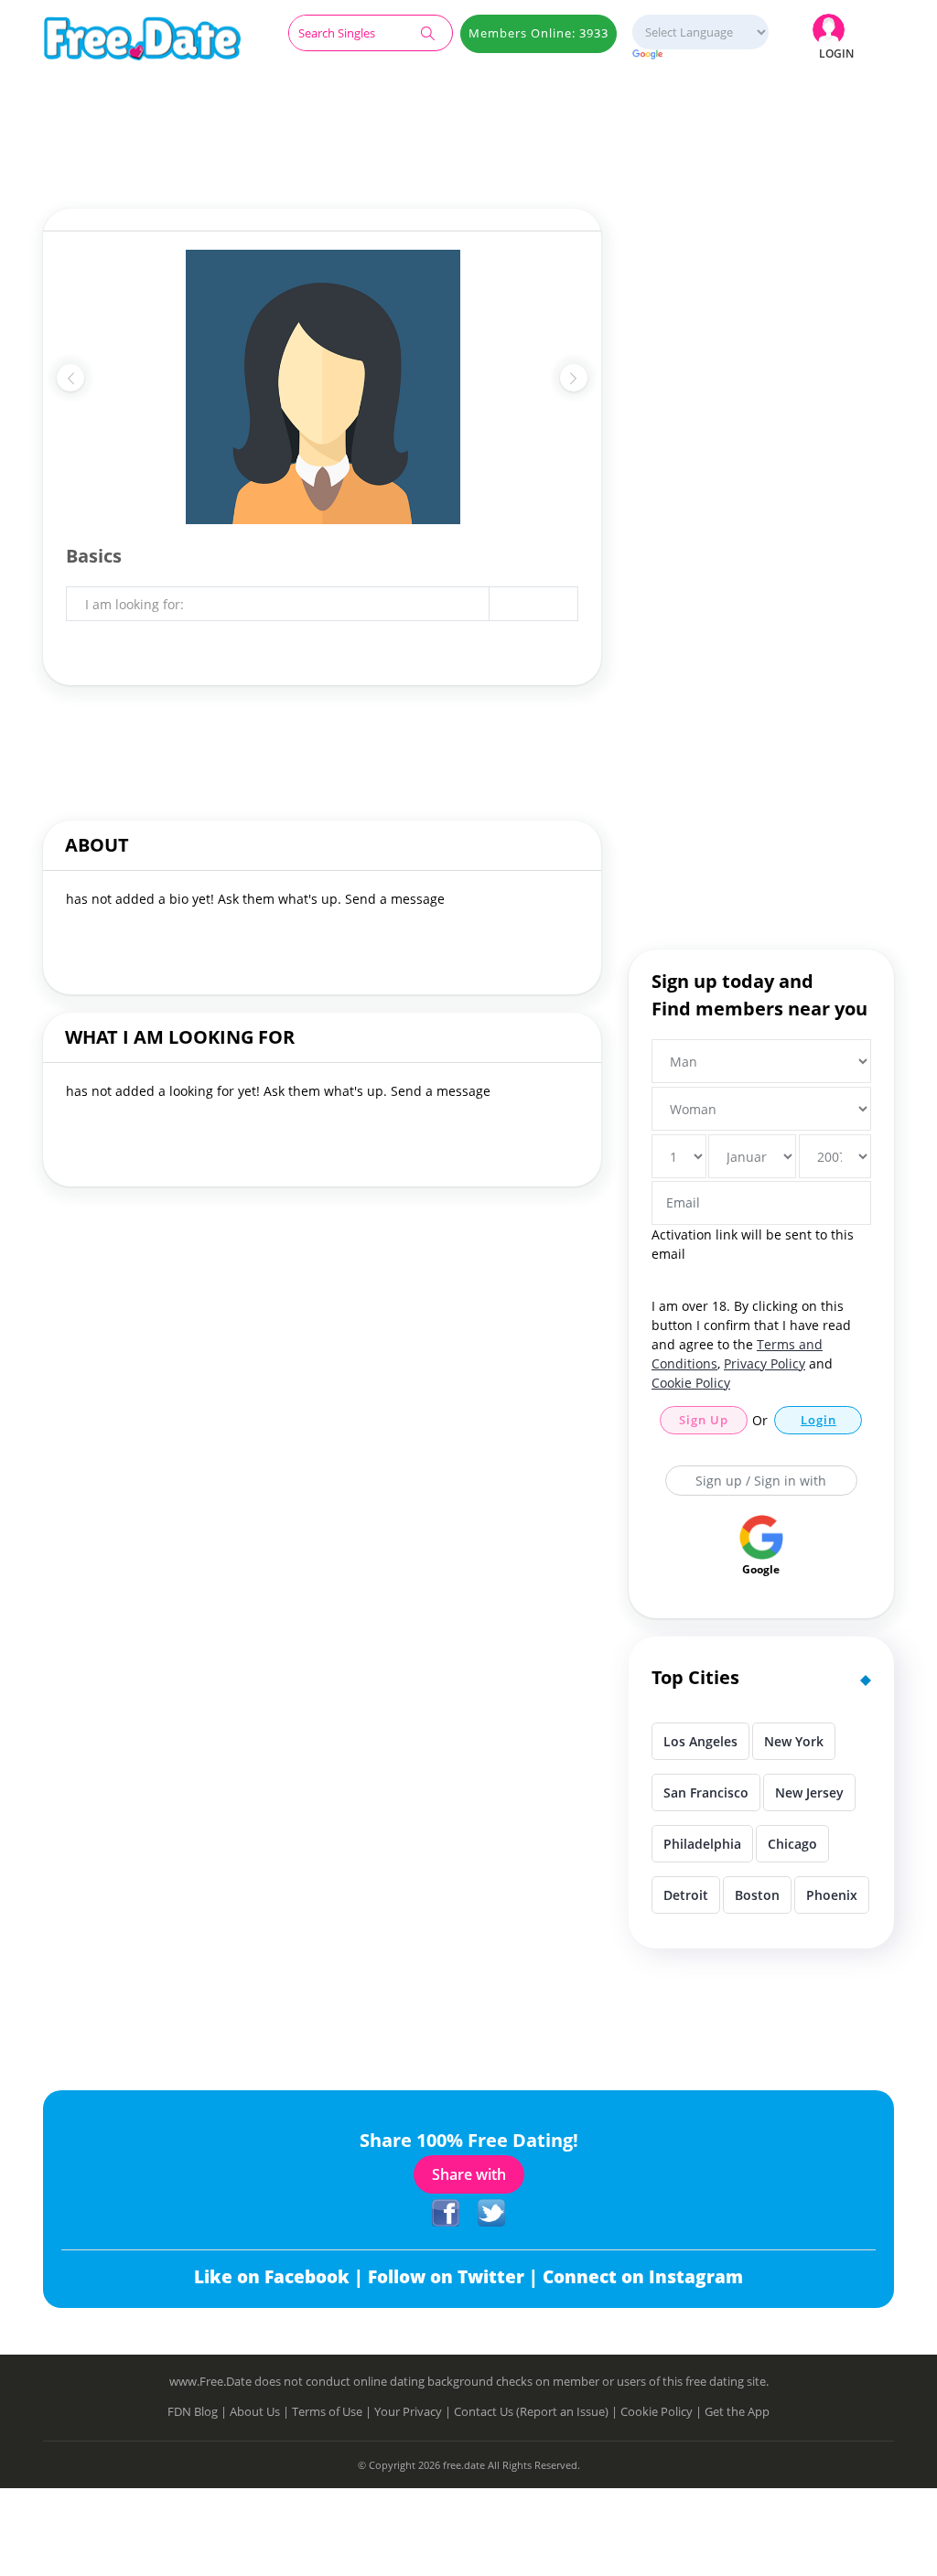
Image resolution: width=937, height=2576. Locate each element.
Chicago (792, 1844)
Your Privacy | (414, 2411)
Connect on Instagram (643, 2277)
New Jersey (809, 1792)
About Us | (261, 2411)
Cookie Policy (691, 1383)
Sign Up (704, 1420)
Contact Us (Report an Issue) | (537, 2411)
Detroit (686, 1895)
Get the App (737, 2411)
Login (819, 1420)
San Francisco (706, 1792)
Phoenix (832, 1895)
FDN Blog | (199, 2411)
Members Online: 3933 (539, 33)
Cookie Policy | (662, 2411)
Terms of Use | (333, 2411)
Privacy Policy (765, 1363)
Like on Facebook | (281, 2277)
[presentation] (70, 378)
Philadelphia (702, 1844)
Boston (757, 1895)
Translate (700, 55)
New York (794, 1741)
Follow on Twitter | (455, 2277)
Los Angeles (700, 1741)
